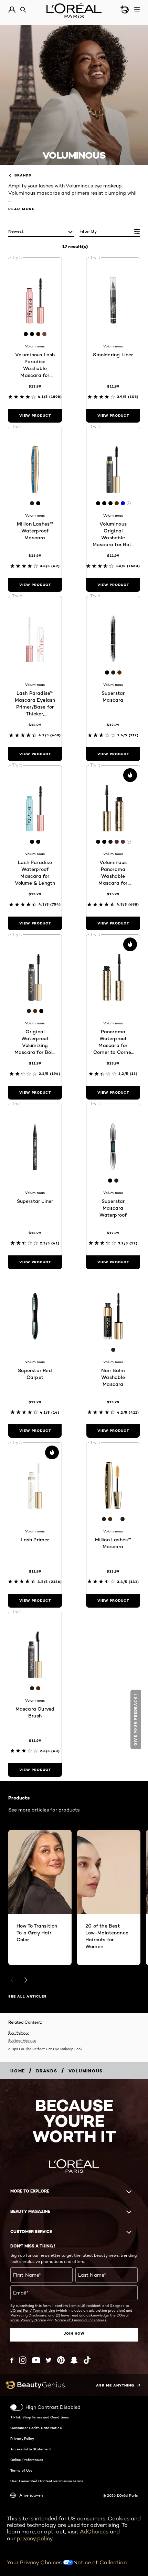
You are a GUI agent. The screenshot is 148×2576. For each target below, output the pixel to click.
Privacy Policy (22, 2438)
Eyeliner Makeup (22, 2040)
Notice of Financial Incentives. (81, 2320)
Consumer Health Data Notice (36, 2428)
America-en (31, 2495)
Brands (23, 175)
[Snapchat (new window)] (74, 2360)
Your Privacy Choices (35, 2562)
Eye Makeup (18, 2032)
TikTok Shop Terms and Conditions (40, 2417)
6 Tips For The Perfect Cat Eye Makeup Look (45, 2049)
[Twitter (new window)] (49, 2360)
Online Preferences (27, 2460)
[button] (136, 1719)
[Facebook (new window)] (12, 2360)
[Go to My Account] (12, 10)
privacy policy (35, 2538)
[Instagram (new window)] (23, 2360)
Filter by (88, 231)
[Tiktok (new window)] (87, 2360)
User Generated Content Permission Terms (47, 2481)
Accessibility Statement (31, 2449)
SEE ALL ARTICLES (28, 1996)
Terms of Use (21, 2470)
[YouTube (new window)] (36, 2360)
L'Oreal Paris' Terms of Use (33, 2310)
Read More (22, 209)
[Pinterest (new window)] (61, 2360)
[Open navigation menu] (137, 10)
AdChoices (94, 2532)
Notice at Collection (100, 2562)
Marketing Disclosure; (29, 2315)
